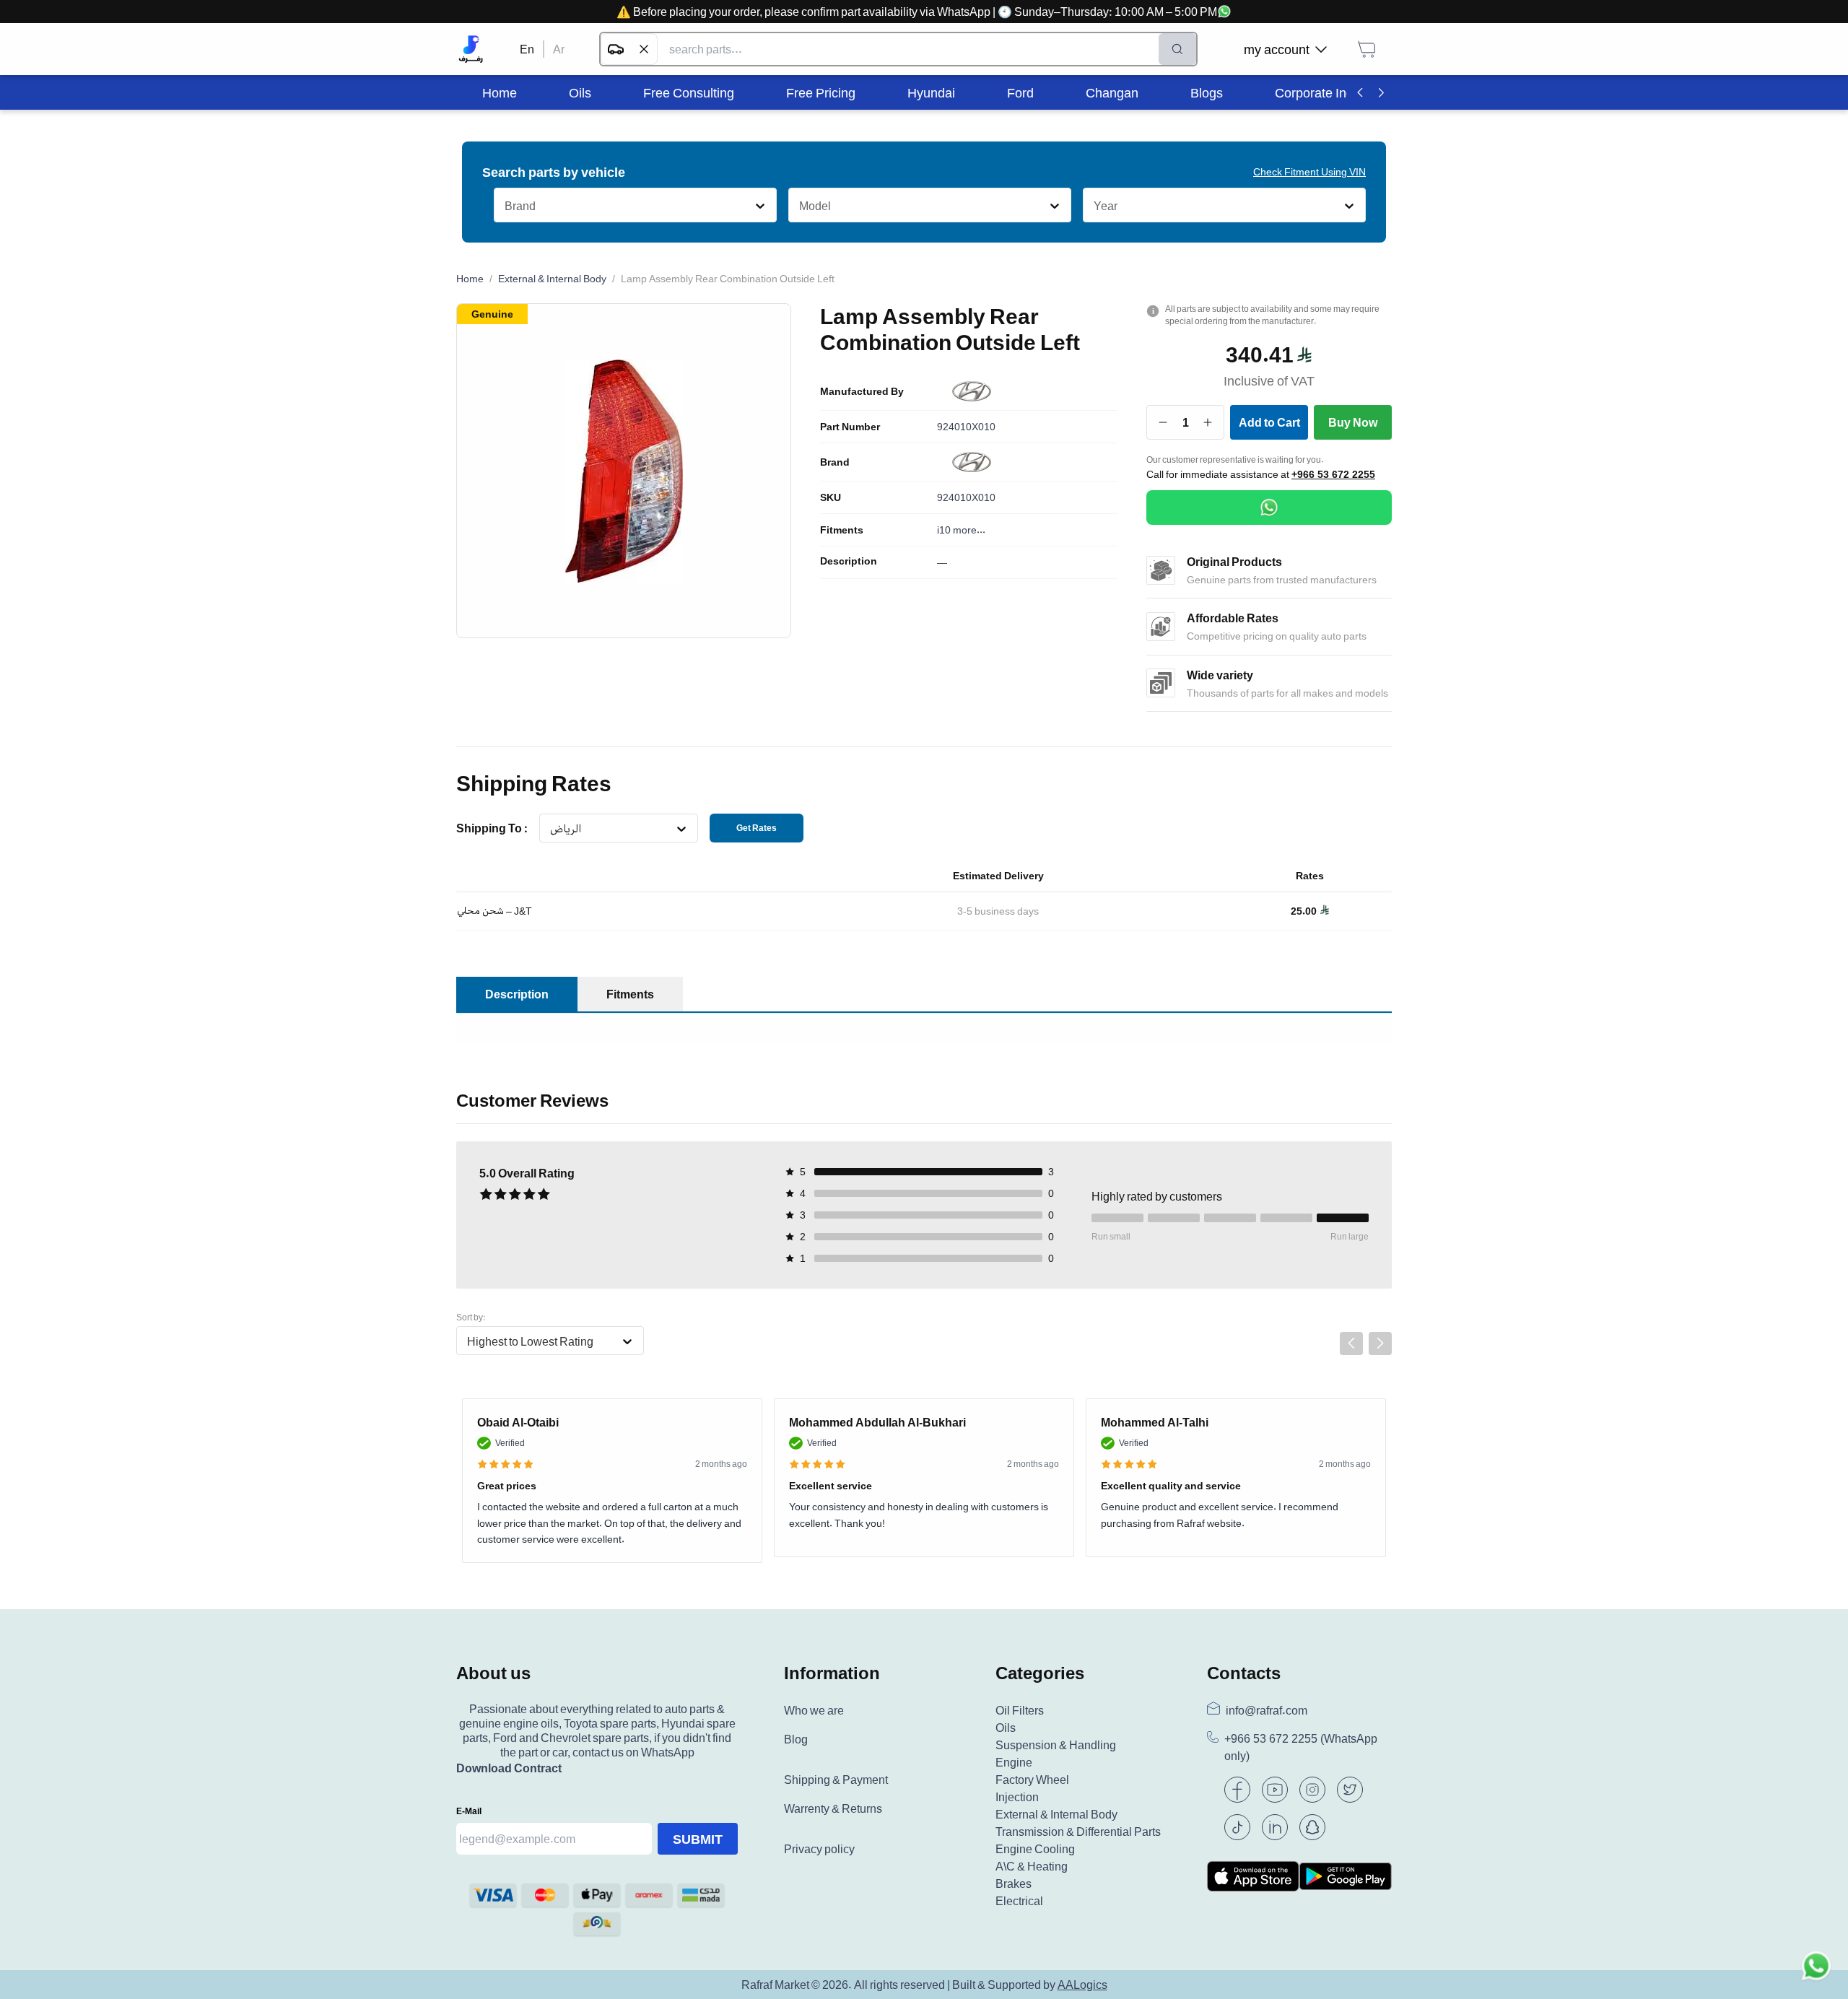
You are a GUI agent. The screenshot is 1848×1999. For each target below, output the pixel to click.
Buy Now (1353, 422)
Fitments (842, 530)
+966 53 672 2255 (1333, 474)
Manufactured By (862, 391)
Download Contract (509, 1768)
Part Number (850, 427)
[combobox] (504, 206)
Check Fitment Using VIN (1309, 171)
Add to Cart (1269, 422)
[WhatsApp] (1269, 508)
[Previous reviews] (1351, 1343)
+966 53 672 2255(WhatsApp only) (1301, 1747)
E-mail (469, 1811)
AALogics (1082, 1985)
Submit (698, 1839)
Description (849, 561)
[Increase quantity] (1208, 422)
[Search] (1177, 49)
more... (969, 530)
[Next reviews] (1380, 1343)
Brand (835, 462)
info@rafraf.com (1267, 1710)
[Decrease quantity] (1163, 422)
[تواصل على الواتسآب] (1816, 1967)
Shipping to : (492, 828)
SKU (831, 497)
